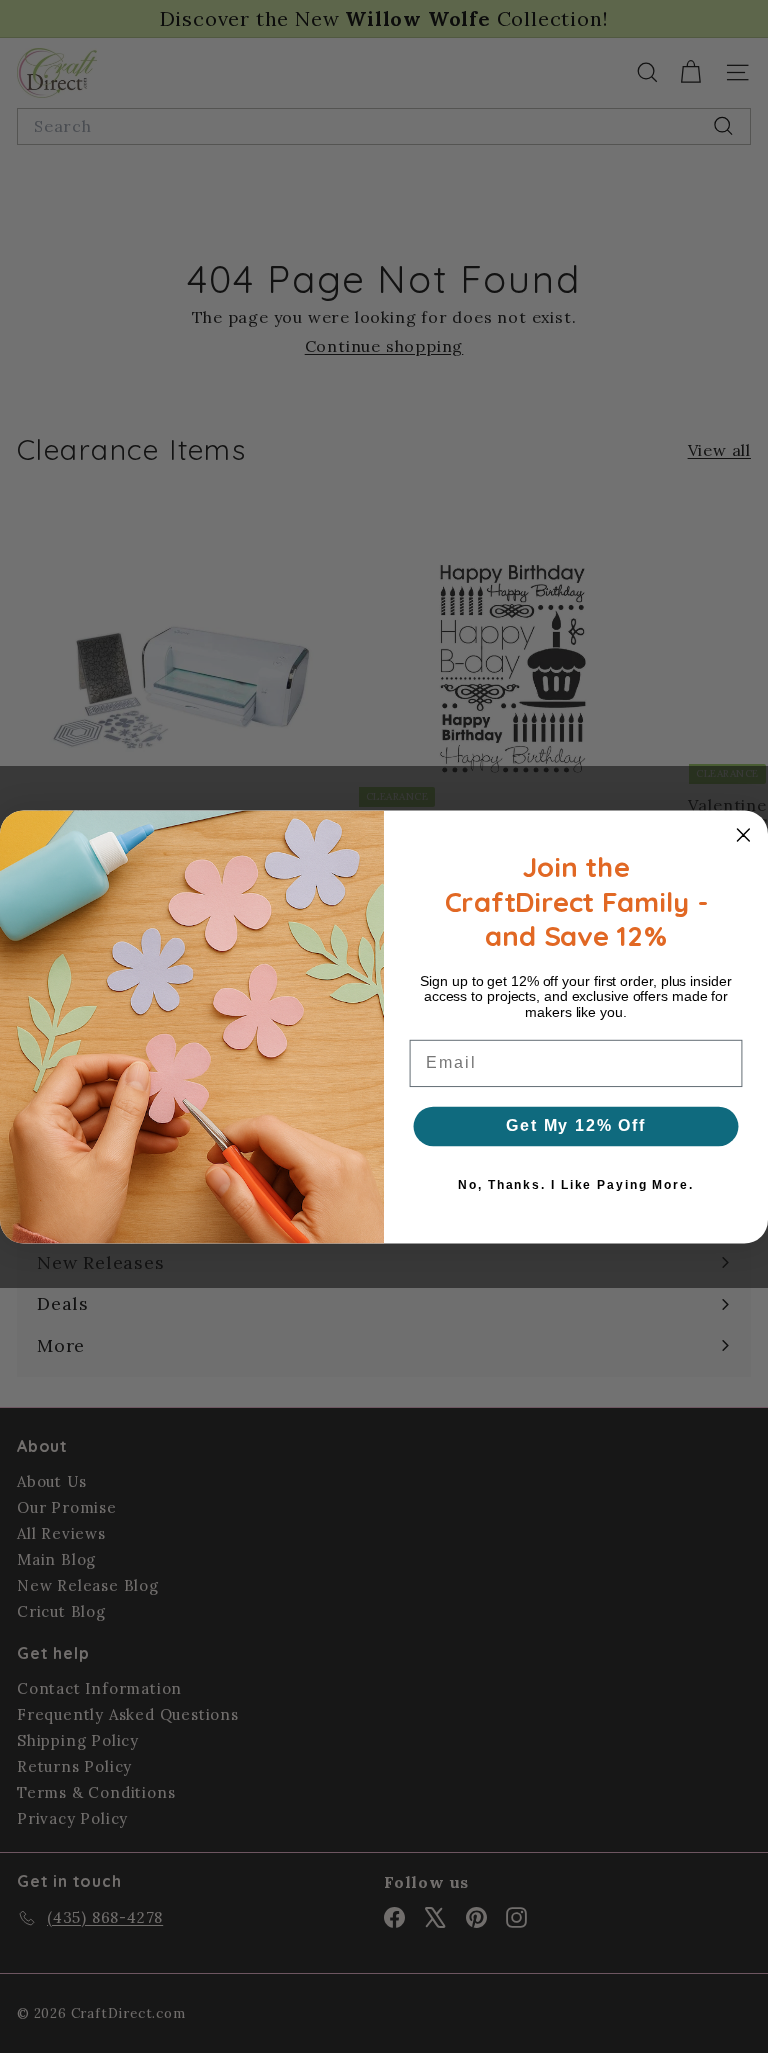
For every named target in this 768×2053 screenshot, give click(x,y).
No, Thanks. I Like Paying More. (575, 1185)
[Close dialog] (744, 835)
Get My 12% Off (576, 1125)
